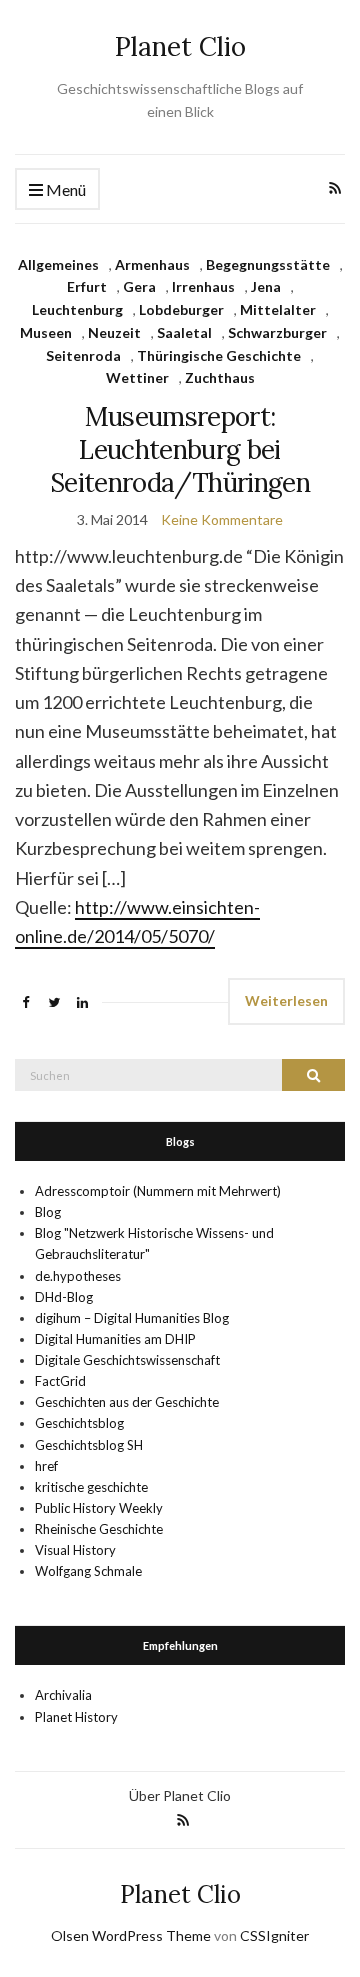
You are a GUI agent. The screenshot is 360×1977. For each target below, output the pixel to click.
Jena (266, 286)
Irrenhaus (203, 286)
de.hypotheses (78, 1276)
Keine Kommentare (222, 519)
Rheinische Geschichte (99, 1529)
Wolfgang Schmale (88, 1571)
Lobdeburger (181, 309)
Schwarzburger (277, 332)
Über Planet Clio (180, 1795)
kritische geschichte (91, 1487)
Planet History (76, 1717)
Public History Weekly (99, 1508)
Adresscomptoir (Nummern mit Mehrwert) (158, 1191)
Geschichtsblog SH (89, 1445)
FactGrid (60, 1381)
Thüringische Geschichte (219, 355)
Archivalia (63, 1695)
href (46, 1466)
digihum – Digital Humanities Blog (132, 1318)
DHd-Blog (64, 1297)
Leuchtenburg (77, 309)
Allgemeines (58, 264)
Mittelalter (278, 309)
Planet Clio (180, 46)
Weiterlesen (286, 1000)
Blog (48, 1212)
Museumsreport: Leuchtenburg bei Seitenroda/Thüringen (180, 449)
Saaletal (184, 332)
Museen (46, 332)
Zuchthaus (220, 377)
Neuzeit (114, 332)
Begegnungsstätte (268, 264)
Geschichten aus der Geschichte (127, 1402)
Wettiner (137, 377)
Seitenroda (83, 355)
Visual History (75, 1550)
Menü (64, 189)
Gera (139, 286)
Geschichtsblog (79, 1423)
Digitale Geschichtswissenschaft (127, 1360)
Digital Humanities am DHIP (115, 1339)
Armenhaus (152, 264)
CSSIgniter (274, 1935)
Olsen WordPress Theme (131, 1935)
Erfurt (87, 286)
